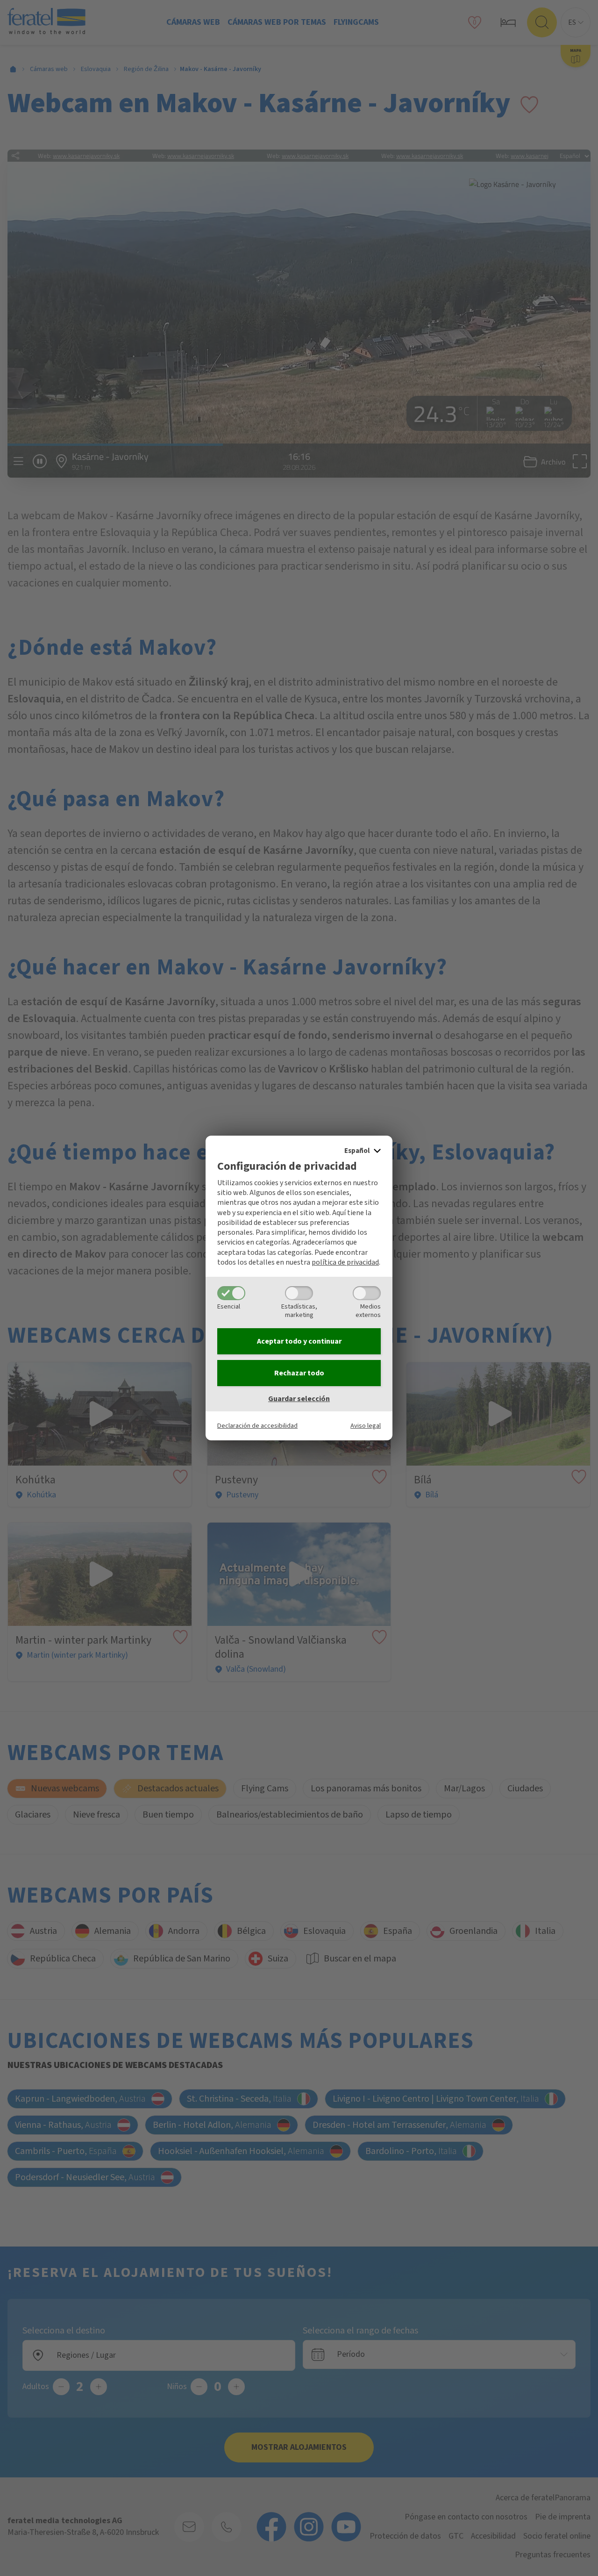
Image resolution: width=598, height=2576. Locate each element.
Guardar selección (299, 1399)
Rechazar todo (299, 1373)
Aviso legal (366, 1426)
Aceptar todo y (299, 1341)
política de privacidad (345, 1262)
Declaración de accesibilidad (257, 1426)
